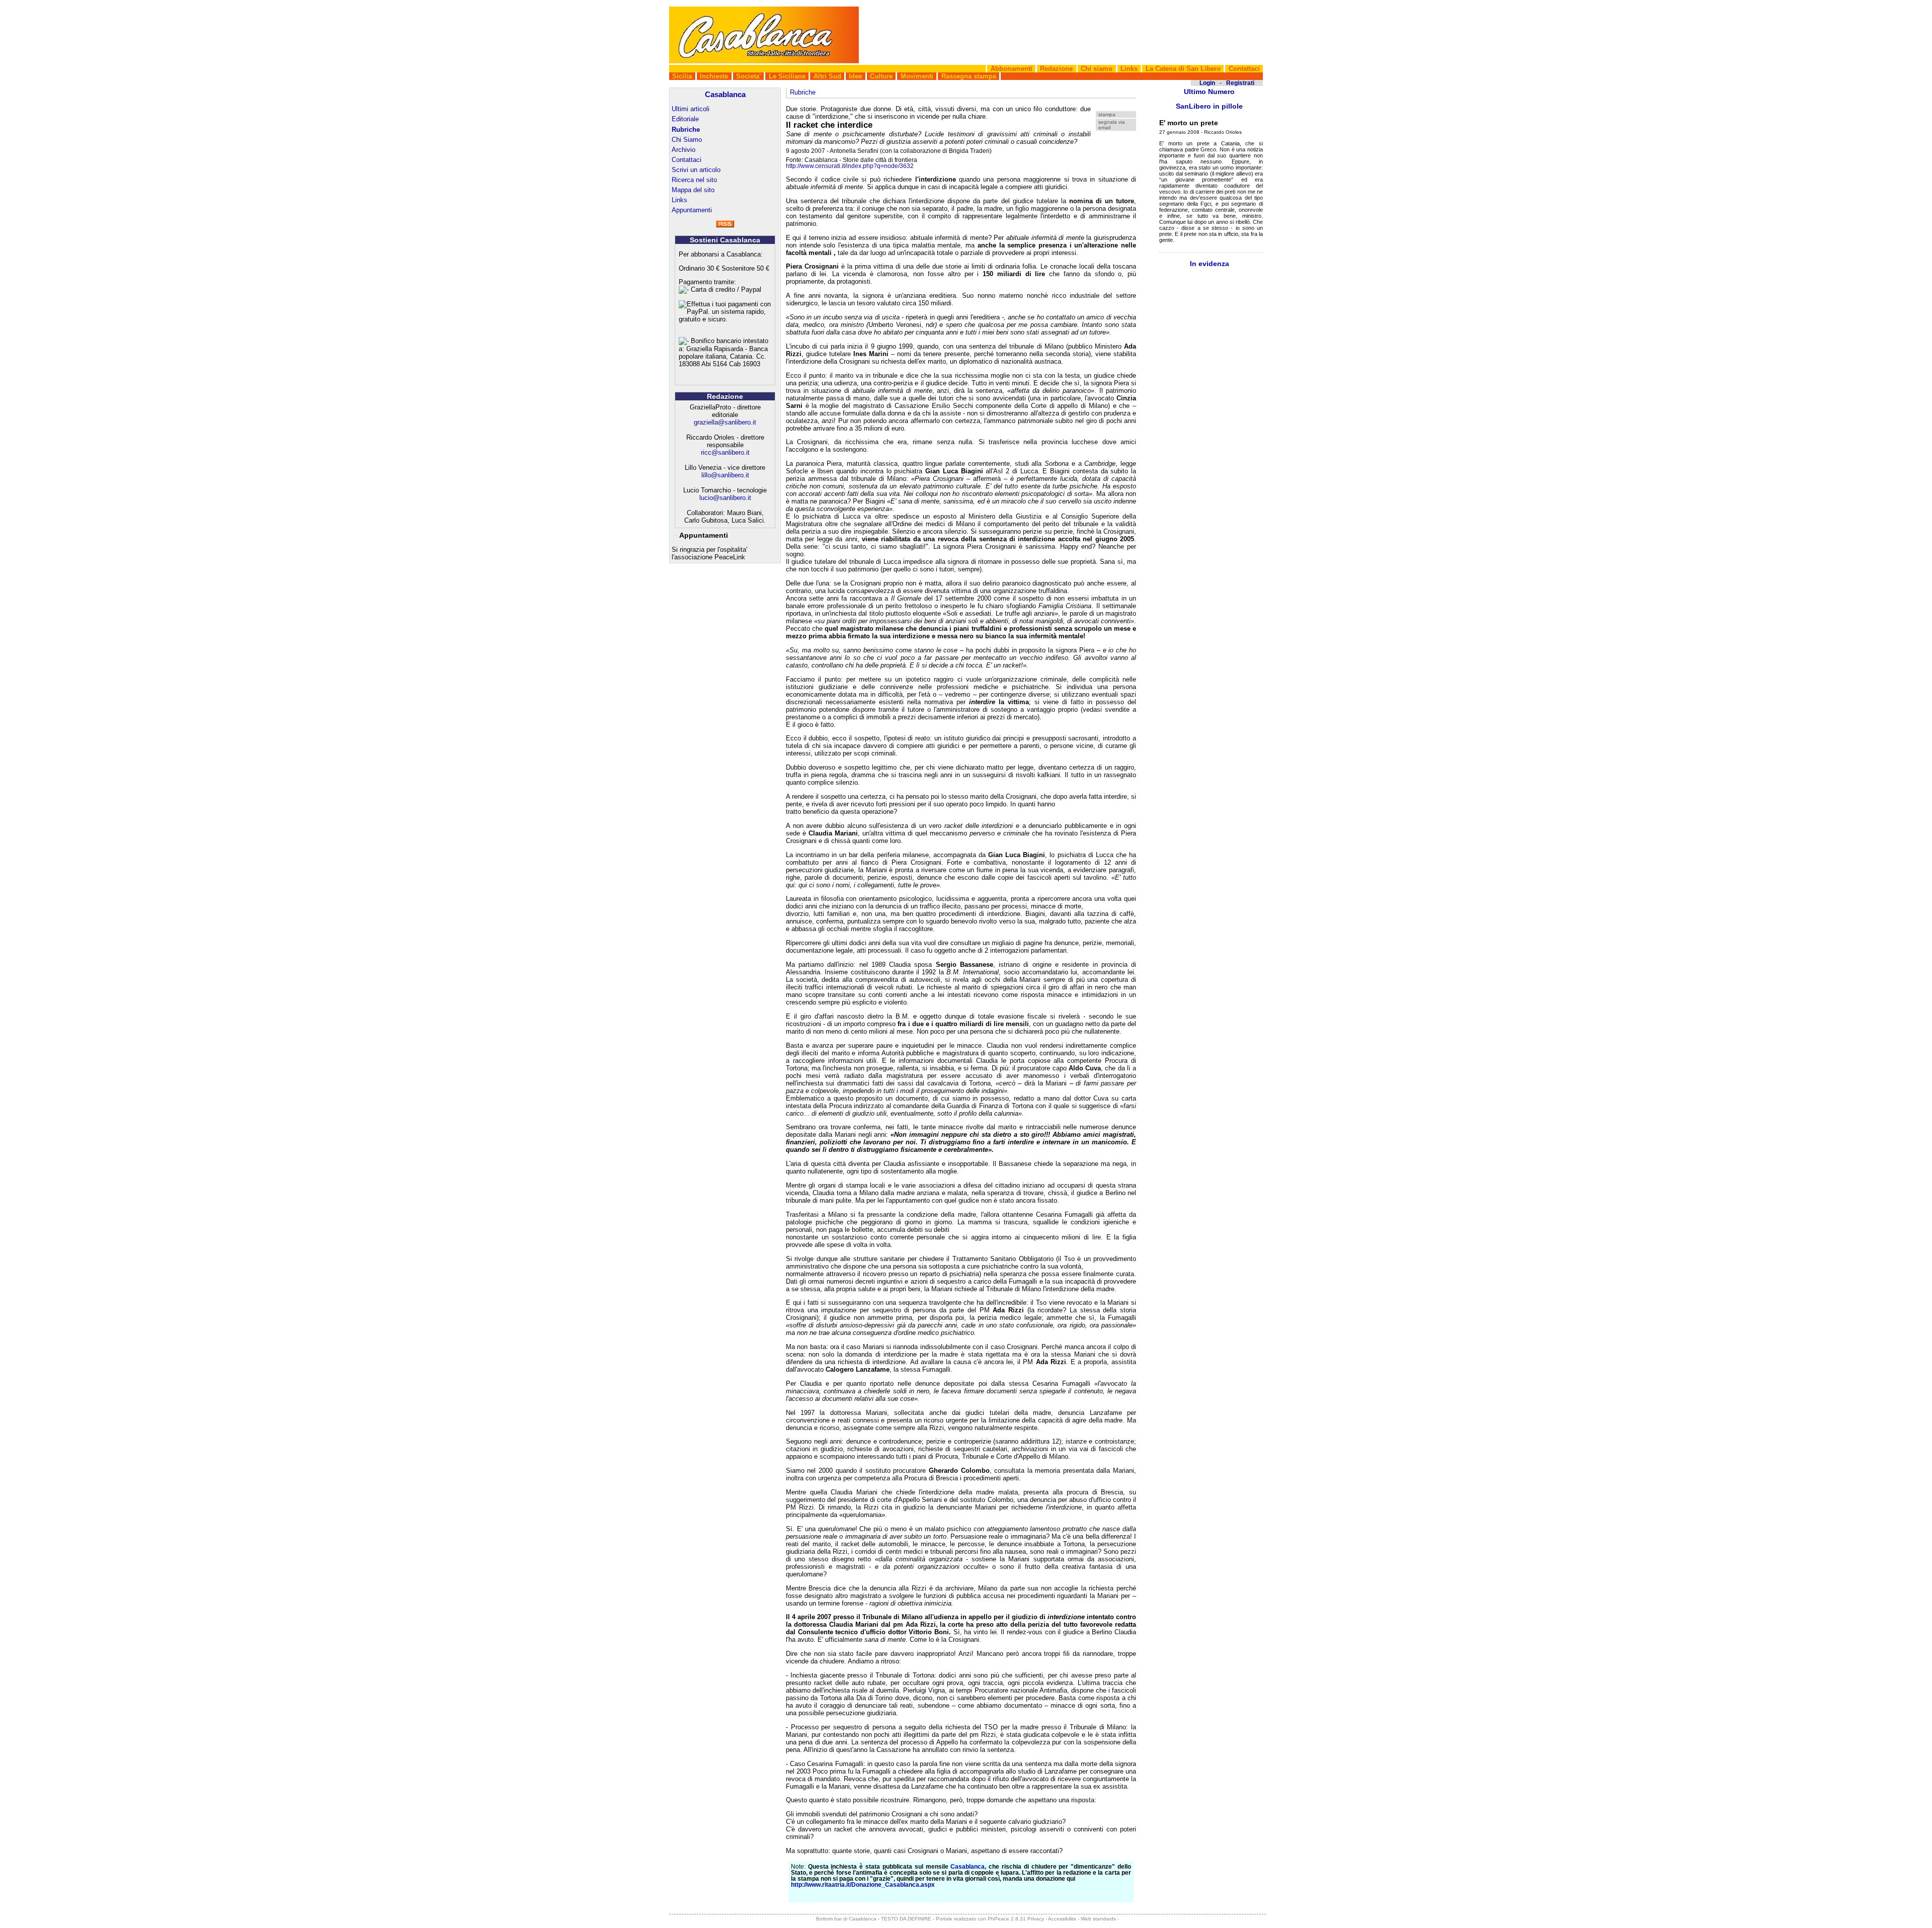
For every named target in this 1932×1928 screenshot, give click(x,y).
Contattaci (1244, 69)
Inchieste (714, 76)
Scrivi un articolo (696, 170)
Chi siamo (1097, 69)
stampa (1107, 114)
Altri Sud (827, 76)
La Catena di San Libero (1183, 69)
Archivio (683, 150)
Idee (855, 76)
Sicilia (682, 76)
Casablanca (725, 94)
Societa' (748, 76)
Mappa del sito (693, 190)
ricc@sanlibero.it (725, 452)
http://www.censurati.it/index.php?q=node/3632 (850, 166)
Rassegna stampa (969, 76)
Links (1129, 69)
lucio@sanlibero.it (725, 498)
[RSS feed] (725, 225)
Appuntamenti (692, 210)
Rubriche (686, 130)
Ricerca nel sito (694, 180)
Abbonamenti (1012, 69)
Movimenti (917, 76)
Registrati (1240, 83)
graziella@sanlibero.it (725, 422)
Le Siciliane (787, 76)
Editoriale (685, 119)
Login (1207, 83)
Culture (881, 76)
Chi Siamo (687, 140)
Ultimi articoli (691, 109)
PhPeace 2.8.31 (1007, 1919)
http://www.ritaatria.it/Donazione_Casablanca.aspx (863, 1885)
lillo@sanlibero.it (725, 475)
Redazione (1056, 69)
